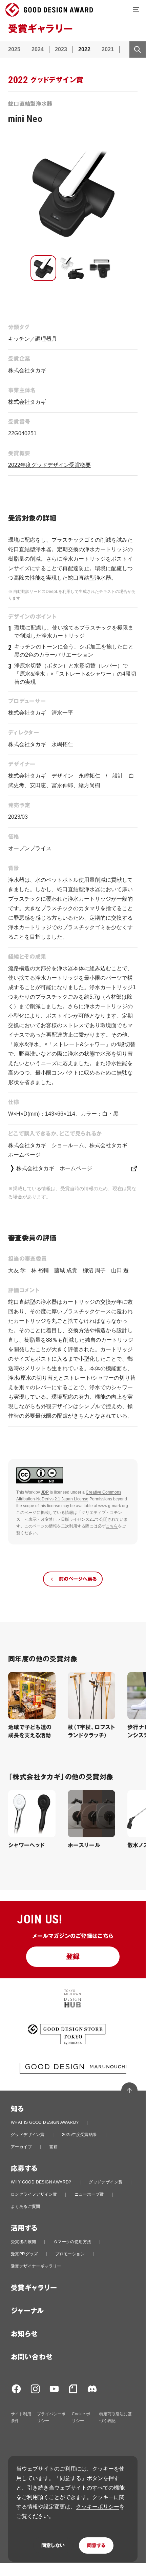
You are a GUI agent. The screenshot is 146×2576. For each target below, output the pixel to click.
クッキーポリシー (98, 2507)
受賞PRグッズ (24, 2254)
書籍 (53, 2147)
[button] (43, 268)
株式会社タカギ (27, 370)
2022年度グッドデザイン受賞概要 (49, 465)
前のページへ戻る (78, 1579)
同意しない (53, 2545)
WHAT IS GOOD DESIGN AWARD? (45, 2122)
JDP (45, 1492)
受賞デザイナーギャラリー (36, 2266)
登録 (73, 1957)
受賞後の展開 (23, 2242)
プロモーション (70, 2254)
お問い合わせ (32, 2357)
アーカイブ (21, 2147)
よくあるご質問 (26, 2206)
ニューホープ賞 (89, 2194)
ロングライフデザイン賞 (34, 2194)
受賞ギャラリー (34, 2288)
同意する (96, 2545)
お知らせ (24, 2334)
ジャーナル (27, 2311)
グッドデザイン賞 (28, 2135)
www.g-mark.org (113, 1506)
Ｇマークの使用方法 (72, 2242)
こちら (112, 1526)
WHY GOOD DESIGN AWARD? (41, 2182)
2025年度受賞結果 (80, 2135)
